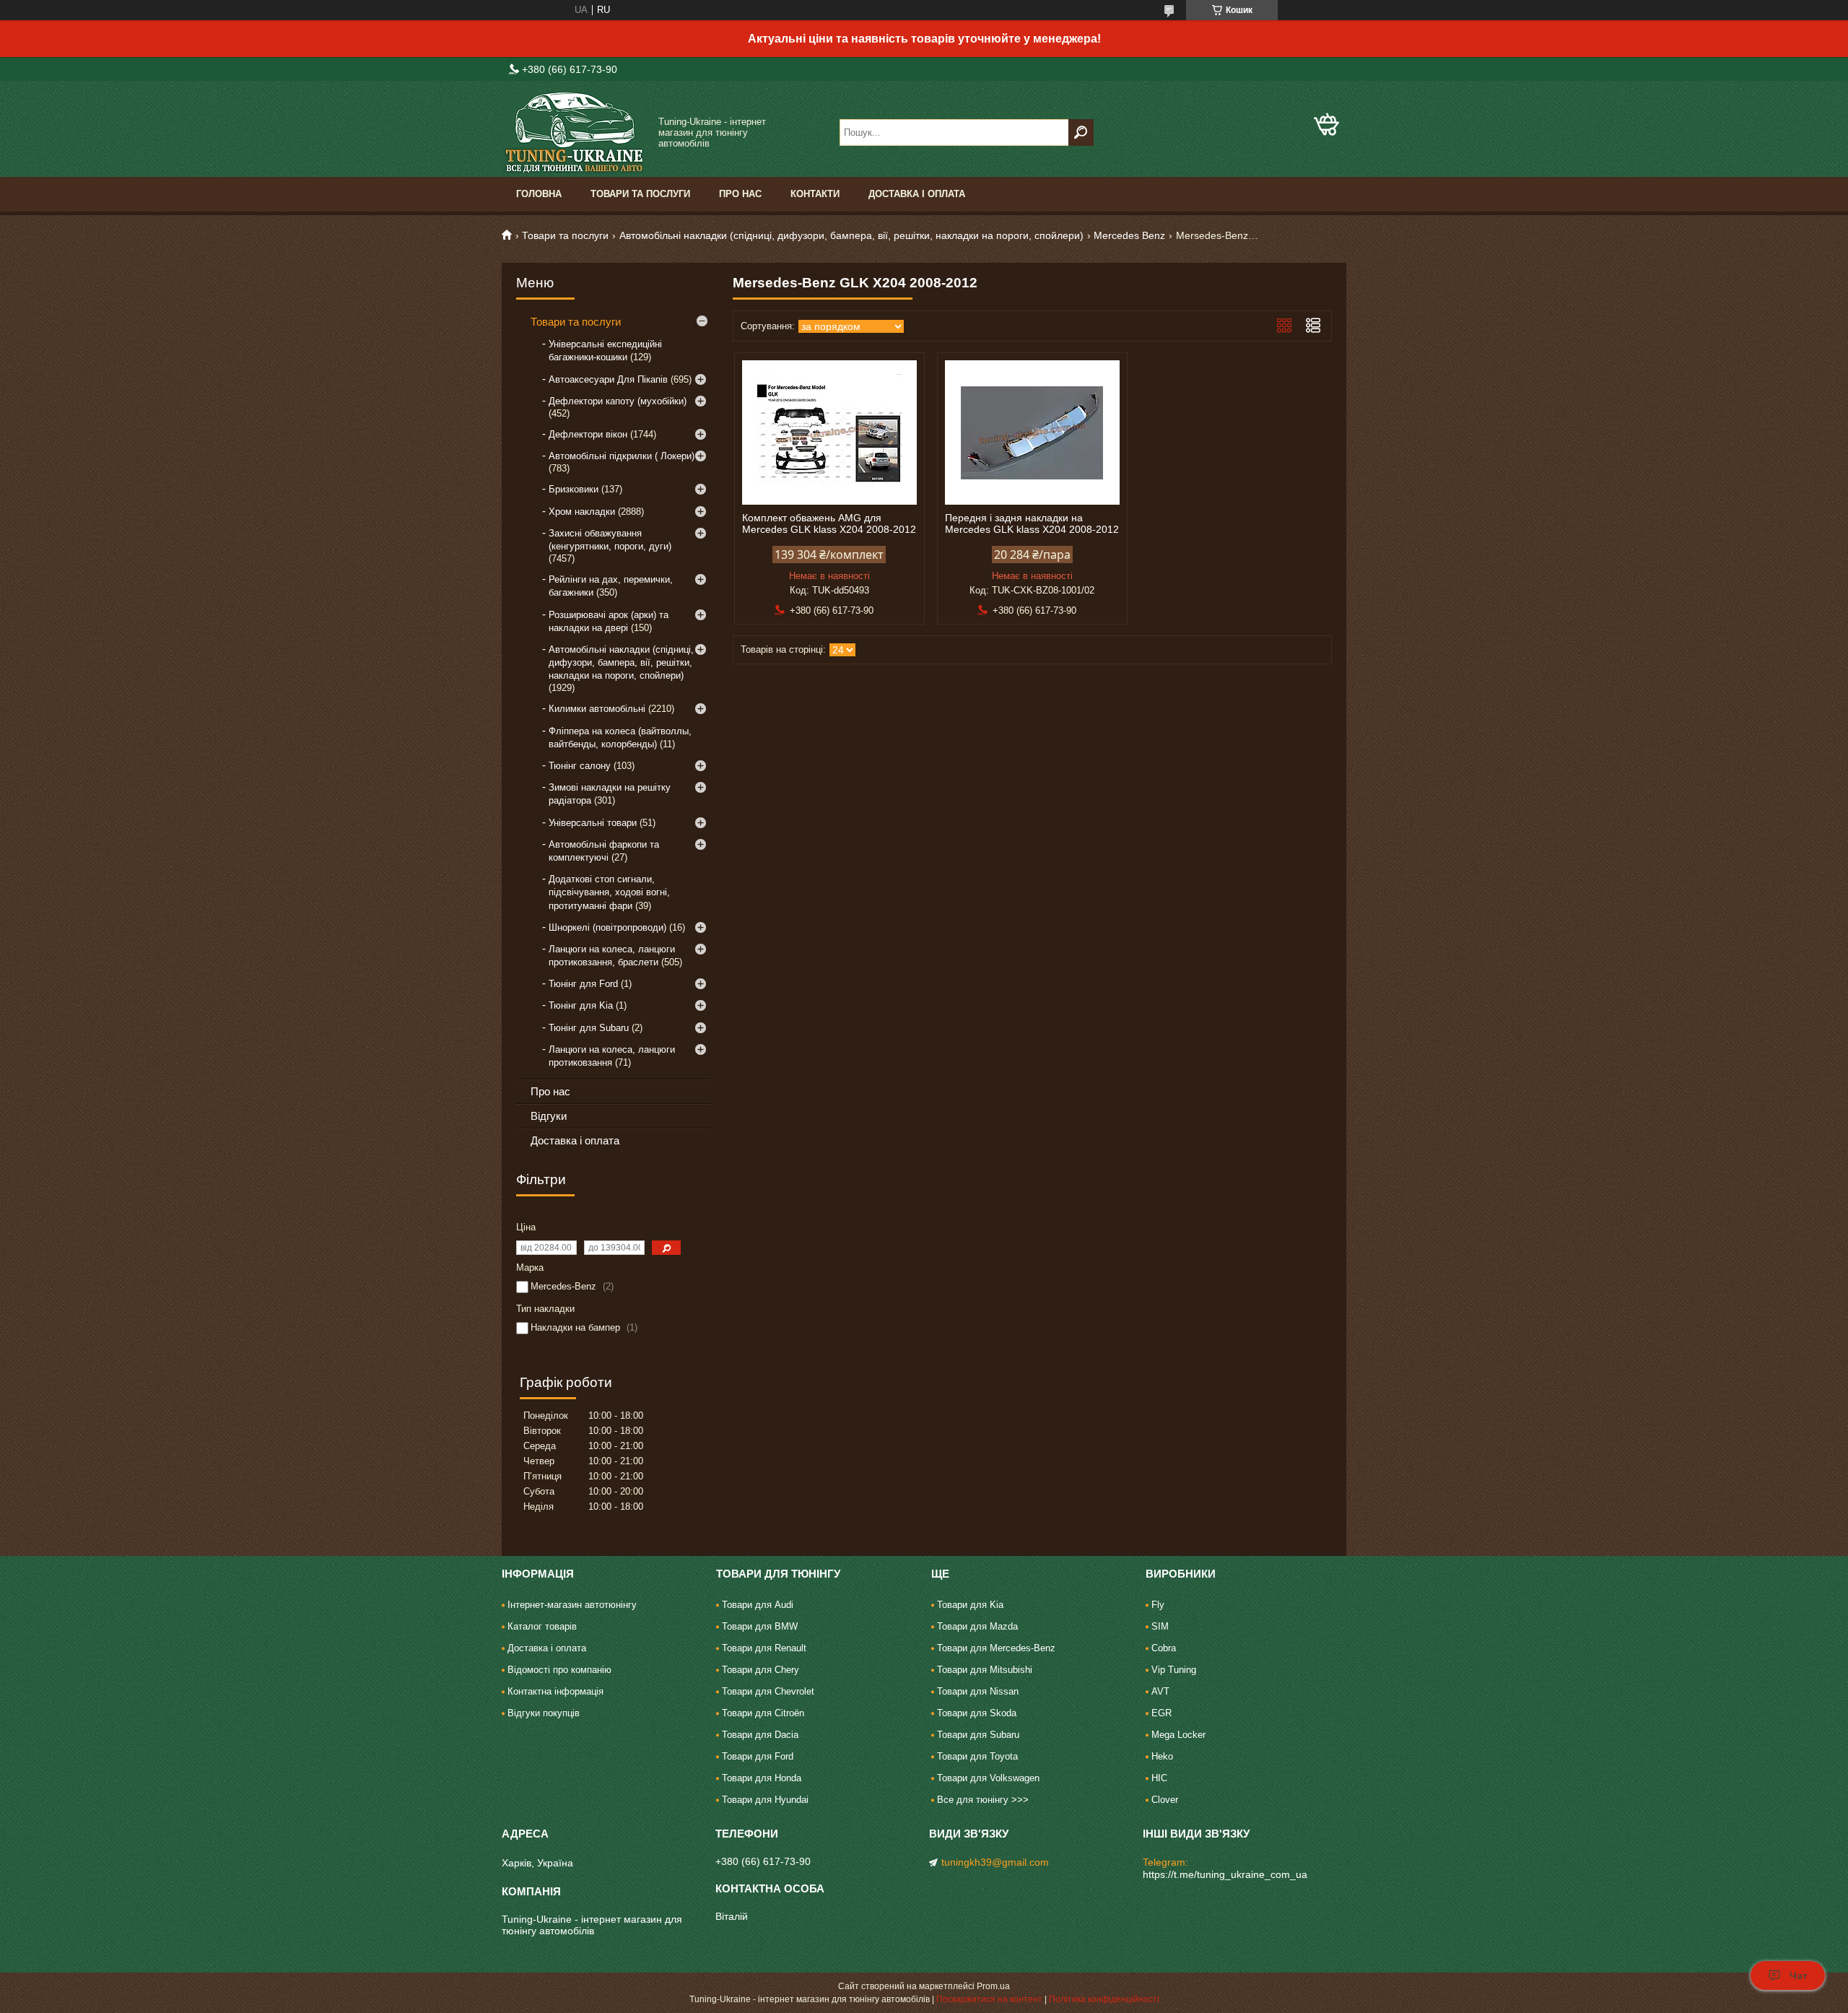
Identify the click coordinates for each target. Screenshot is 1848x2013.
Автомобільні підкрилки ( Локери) (622, 456)
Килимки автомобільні (597, 709)
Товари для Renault (764, 1648)
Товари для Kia (970, 1605)
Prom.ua (993, 1986)
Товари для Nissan (978, 1691)
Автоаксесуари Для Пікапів (608, 379)
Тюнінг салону (580, 766)
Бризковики (574, 489)
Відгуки (549, 1116)
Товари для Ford (758, 1756)
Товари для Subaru (978, 1735)
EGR (1161, 1713)
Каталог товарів (542, 1626)
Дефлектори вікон (588, 434)
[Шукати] (1081, 132)
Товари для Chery (760, 1670)
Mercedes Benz (1129, 235)
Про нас (740, 194)
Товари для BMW (760, 1626)
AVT (1160, 1691)
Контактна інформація (555, 1691)
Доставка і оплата (917, 194)
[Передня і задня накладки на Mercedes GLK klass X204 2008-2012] (1032, 432)
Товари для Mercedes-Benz (996, 1648)
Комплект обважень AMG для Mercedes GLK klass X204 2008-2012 (829, 523)
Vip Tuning (1174, 1670)
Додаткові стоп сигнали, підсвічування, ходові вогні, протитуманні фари (609, 892)
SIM (1160, 1626)
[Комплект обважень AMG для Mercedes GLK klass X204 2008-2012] (829, 432)
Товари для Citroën (763, 1713)
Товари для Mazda (977, 1626)
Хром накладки (582, 512)
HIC (1159, 1778)
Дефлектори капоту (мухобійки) (618, 401)
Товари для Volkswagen (988, 1778)
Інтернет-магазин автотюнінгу (572, 1605)
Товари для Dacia (760, 1735)
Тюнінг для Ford (583, 984)
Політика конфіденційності (1104, 1999)
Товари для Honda (762, 1778)
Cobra (1164, 1648)
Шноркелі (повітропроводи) (607, 927)
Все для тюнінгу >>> (983, 1800)
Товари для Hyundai (765, 1800)
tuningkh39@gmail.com (995, 1862)
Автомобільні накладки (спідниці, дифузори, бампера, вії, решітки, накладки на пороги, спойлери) (851, 235)
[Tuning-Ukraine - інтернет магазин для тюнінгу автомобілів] (574, 132)
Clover (1165, 1800)
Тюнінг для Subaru (589, 1028)
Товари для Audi (758, 1605)
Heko (1162, 1756)
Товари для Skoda (977, 1713)
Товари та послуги (640, 194)
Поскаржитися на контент (989, 1999)
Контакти (815, 194)
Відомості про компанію (559, 1670)
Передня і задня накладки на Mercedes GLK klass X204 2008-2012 (1032, 523)
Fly (1158, 1605)
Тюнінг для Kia (581, 1005)
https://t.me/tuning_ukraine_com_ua (1225, 1874)
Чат (1799, 1975)
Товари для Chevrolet (768, 1691)
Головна (539, 194)
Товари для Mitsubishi (985, 1670)
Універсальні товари (593, 823)
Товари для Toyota (977, 1756)
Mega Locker (1178, 1735)
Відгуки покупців (544, 1713)
